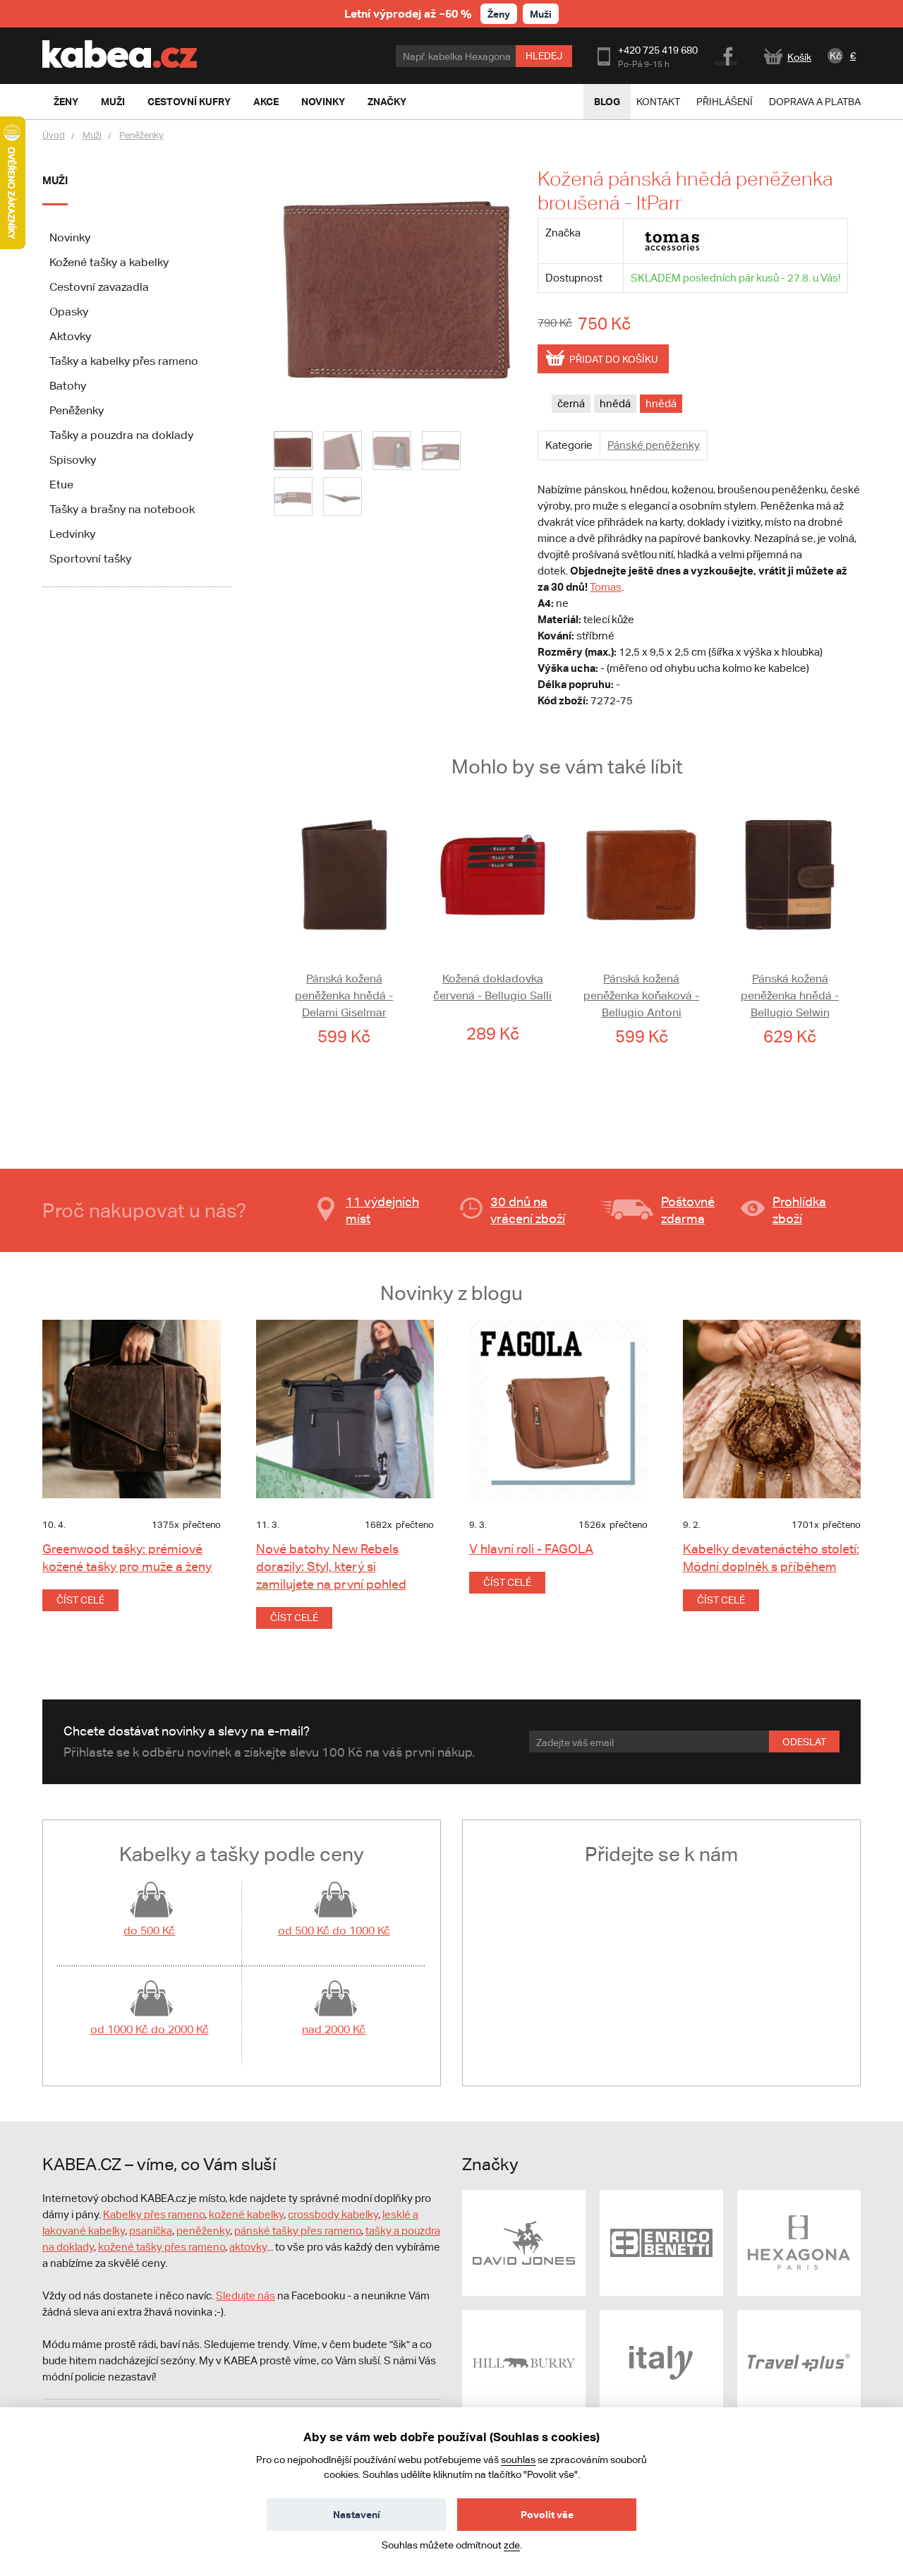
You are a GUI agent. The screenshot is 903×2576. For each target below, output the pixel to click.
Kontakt (658, 102)
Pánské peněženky (654, 445)
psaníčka (151, 2231)
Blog (607, 101)
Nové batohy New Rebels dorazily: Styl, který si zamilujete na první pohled (331, 1566)
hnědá (615, 403)
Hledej (544, 56)
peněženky (203, 2231)
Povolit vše (547, 2514)
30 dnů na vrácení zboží (528, 1210)
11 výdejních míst (382, 1210)
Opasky (69, 312)
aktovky (248, 2247)
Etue (61, 484)
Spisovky (73, 460)
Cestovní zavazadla (99, 287)
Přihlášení (725, 102)
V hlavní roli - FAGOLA (531, 1549)
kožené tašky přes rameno (162, 2247)
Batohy (68, 386)
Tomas (606, 587)
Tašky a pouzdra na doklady (121, 435)
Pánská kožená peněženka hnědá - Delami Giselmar (344, 995)
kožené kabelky (246, 2214)
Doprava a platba (815, 102)
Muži (541, 14)
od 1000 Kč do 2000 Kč (150, 2029)
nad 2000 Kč (334, 2029)
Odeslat (804, 1742)
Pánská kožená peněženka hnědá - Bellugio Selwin (790, 995)
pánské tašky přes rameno (298, 2231)
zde (512, 2545)
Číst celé (80, 1600)
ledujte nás (249, 2295)
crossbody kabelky (333, 2214)
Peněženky (141, 135)
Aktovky (70, 336)
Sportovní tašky (90, 559)
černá (571, 403)
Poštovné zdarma (688, 1210)
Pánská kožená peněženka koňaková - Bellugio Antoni (641, 995)
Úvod (54, 135)
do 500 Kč (149, 1931)
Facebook (727, 54)
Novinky (70, 237)
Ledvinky (72, 534)
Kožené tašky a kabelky (109, 262)
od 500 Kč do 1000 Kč (334, 1931)
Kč (836, 56)
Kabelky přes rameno (154, 2214)
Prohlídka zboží (799, 1210)
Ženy (499, 14)
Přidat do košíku (614, 359)
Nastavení (357, 2514)
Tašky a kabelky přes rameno (124, 361)
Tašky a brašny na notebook (122, 509)
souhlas (518, 2460)
